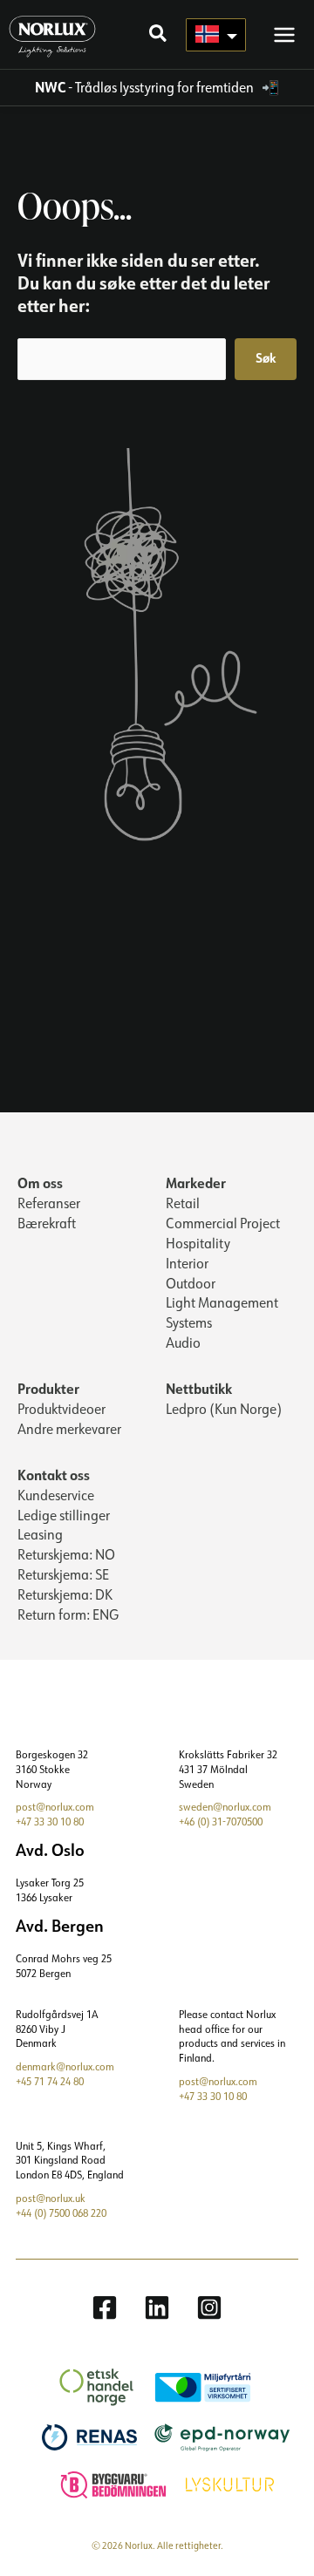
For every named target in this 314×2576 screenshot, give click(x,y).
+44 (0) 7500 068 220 (61, 2213)
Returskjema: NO (66, 1554)
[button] (159, 35)
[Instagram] (209, 2308)
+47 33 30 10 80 (50, 1822)
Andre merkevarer (69, 1429)
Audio (183, 1342)
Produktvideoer (61, 1409)
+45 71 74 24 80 (50, 2081)
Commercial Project (223, 1223)
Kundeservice (56, 1495)
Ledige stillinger (64, 1515)
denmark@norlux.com (65, 2066)
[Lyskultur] (221, 2482)
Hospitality (198, 1243)
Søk (266, 358)
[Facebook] (105, 2308)
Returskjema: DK (65, 1594)
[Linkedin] (157, 2308)
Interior (187, 1263)
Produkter (48, 1388)
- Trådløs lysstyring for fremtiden (146, 87)
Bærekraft (47, 1223)
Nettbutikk (199, 1388)
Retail (183, 1203)
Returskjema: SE (63, 1574)
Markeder (196, 1183)
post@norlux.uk (51, 2198)
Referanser (49, 1203)
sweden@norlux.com (225, 1807)
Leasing (40, 1534)
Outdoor (191, 1283)
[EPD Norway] (214, 2436)
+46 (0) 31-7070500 (221, 1822)
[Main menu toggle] (284, 34)
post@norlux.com (55, 1807)
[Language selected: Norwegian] (216, 35)
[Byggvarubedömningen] (105, 2482)
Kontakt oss (54, 1475)
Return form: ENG (68, 1614)
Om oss (40, 1183)
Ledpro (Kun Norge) (224, 1409)
